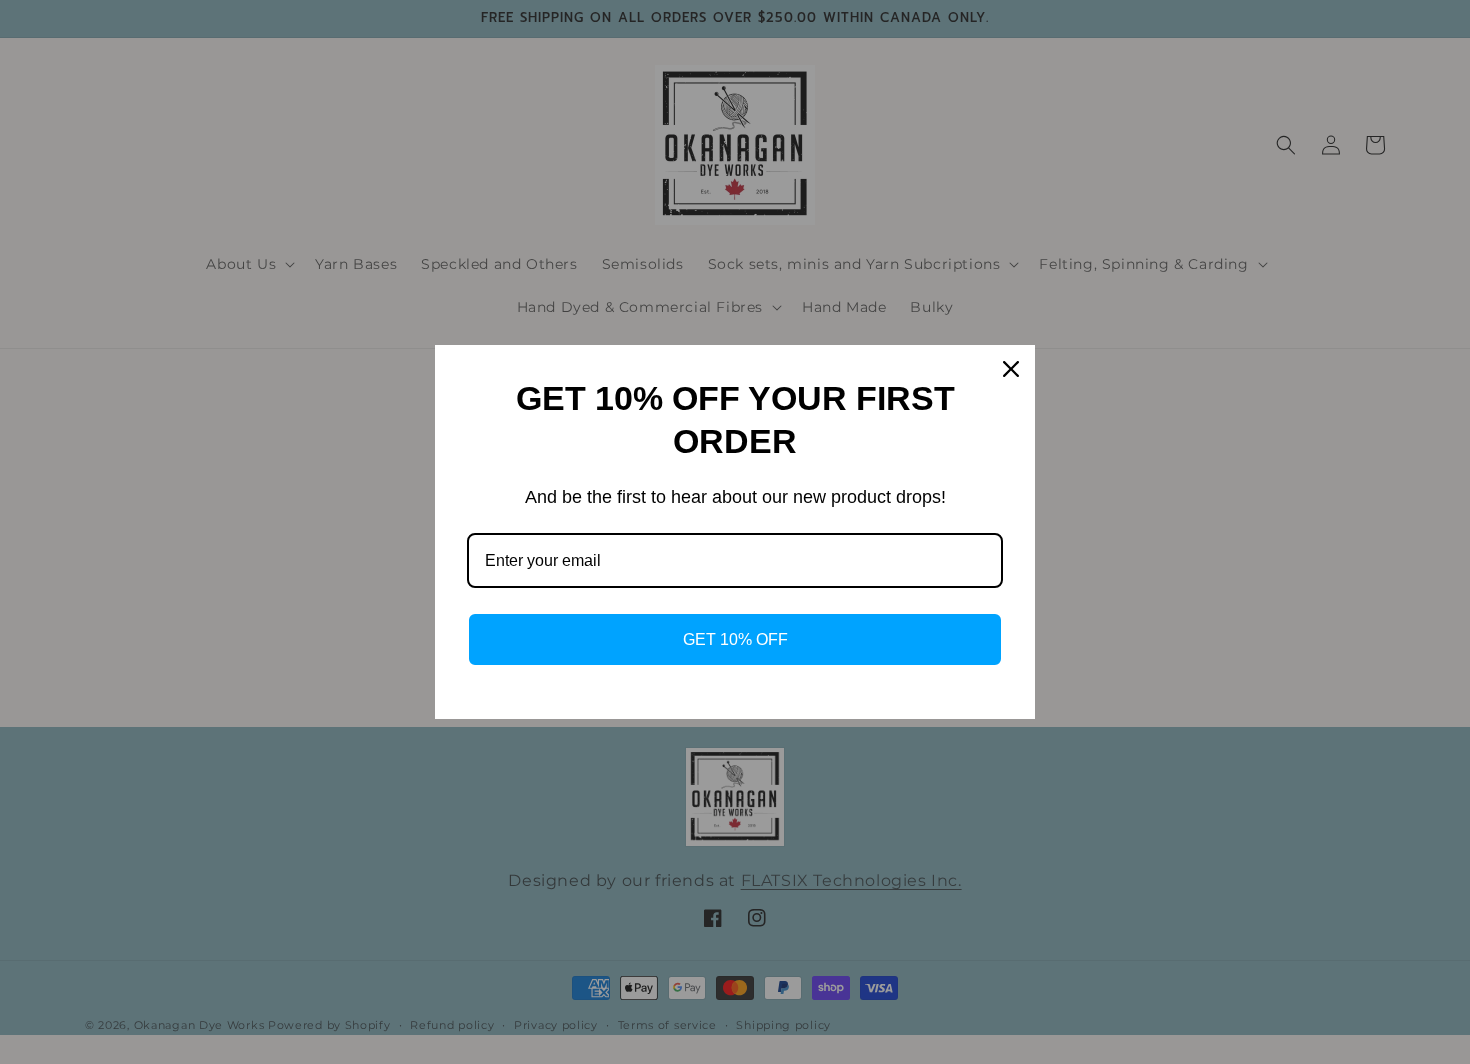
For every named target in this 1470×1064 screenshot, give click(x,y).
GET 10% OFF (735, 639)
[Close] (1011, 369)
